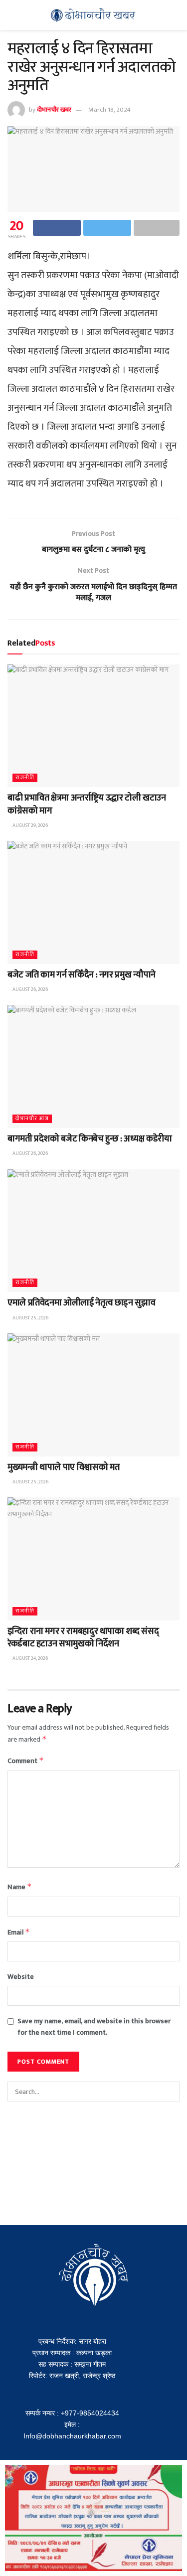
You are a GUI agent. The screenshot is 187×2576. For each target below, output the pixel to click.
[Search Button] (170, 2092)
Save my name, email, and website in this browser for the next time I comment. (94, 2027)
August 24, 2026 (30, 1658)
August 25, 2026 (30, 1318)
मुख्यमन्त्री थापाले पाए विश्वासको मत (63, 1467)
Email (19, 1932)
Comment (26, 1761)
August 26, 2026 (30, 989)
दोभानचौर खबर (54, 110)
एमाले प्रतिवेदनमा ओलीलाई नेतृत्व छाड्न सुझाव (81, 1303)
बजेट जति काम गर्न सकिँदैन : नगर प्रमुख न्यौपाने (82, 975)
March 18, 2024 (109, 110)
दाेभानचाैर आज (32, 1119)
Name (20, 1887)
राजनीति (25, 778)
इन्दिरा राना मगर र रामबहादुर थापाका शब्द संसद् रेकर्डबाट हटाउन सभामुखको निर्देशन (83, 1638)
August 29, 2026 (30, 825)
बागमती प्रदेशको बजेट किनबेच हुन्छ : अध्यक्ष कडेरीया (90, 1139)
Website (21, 1977)
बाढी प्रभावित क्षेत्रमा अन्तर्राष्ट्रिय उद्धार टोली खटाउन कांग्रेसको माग (87, 804)
